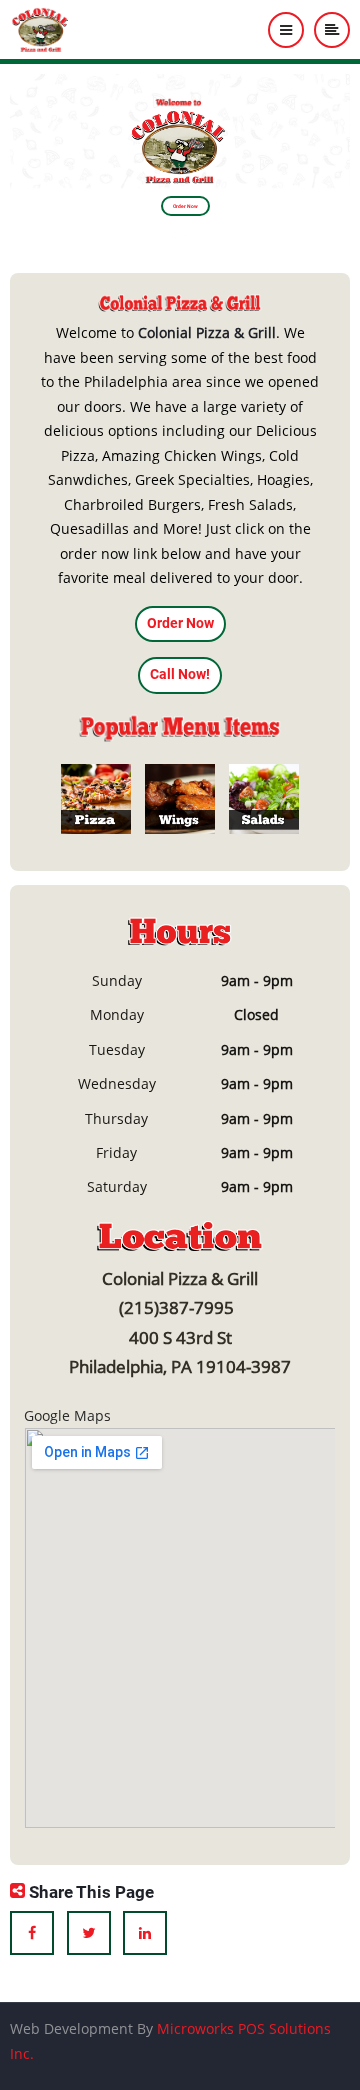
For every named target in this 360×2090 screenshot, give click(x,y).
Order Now (185, 206)
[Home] (41, 28)
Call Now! (180, 674)
